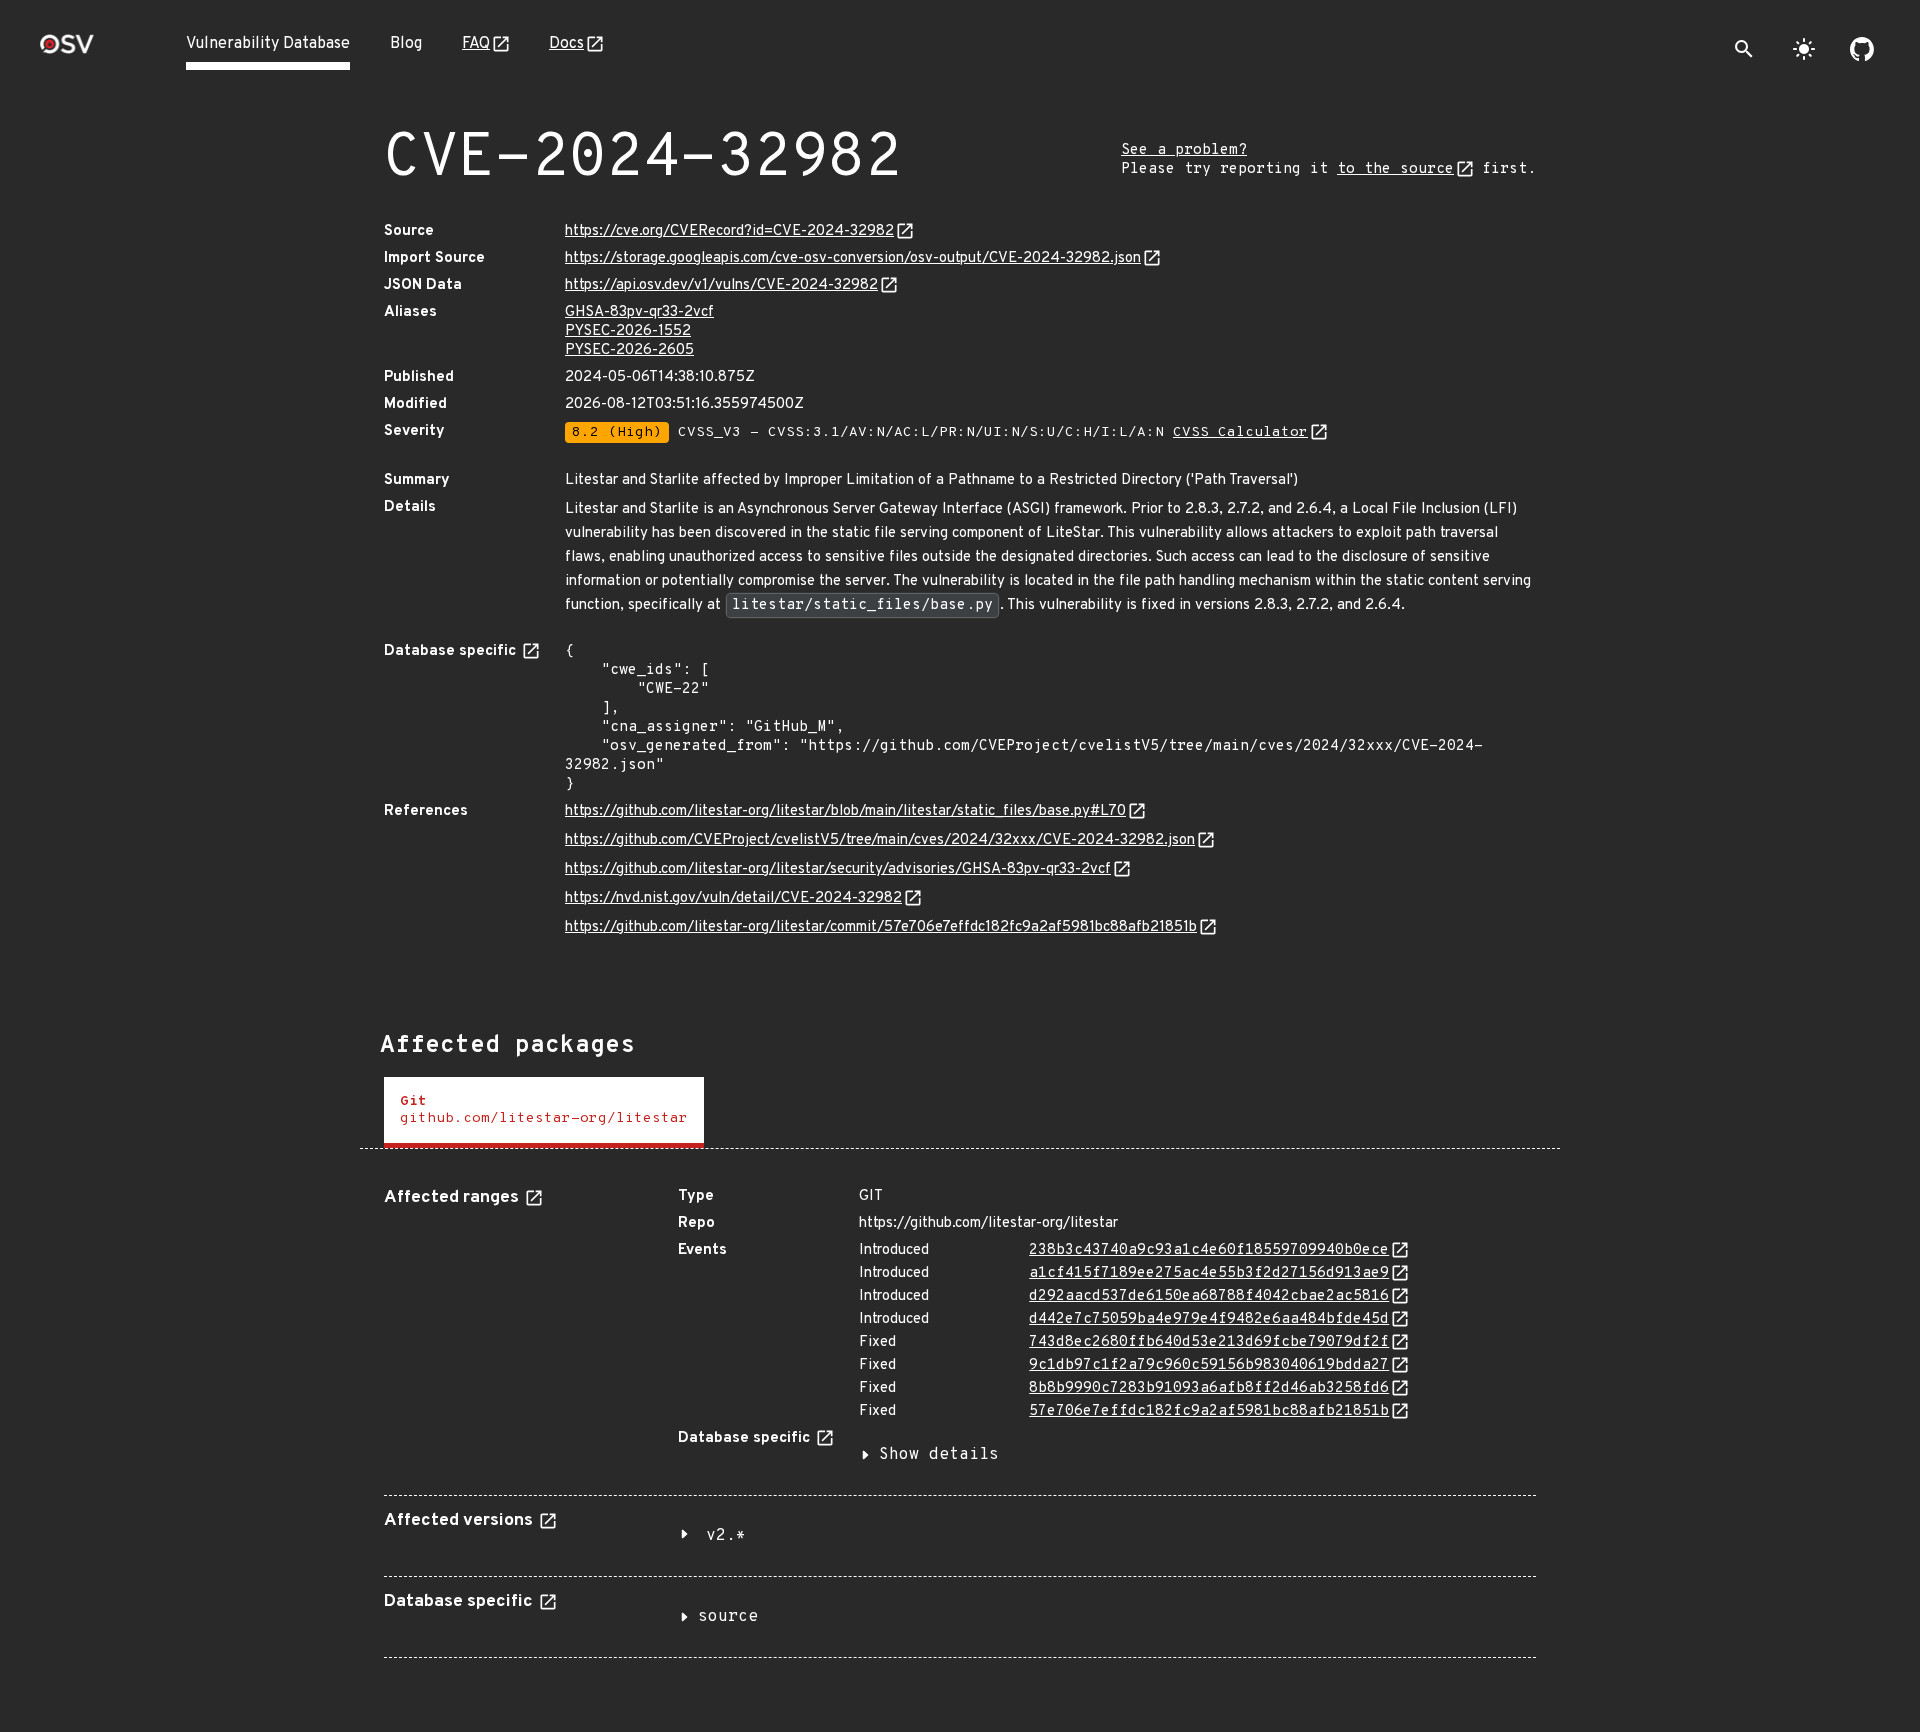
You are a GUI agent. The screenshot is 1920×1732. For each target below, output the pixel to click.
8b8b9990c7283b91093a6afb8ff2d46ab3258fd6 (1209, 1388)
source (728, 1617)
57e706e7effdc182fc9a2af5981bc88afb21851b (1209, 1411)
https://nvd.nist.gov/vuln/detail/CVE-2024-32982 (733, 898)
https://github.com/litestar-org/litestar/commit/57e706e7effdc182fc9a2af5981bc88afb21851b (881, 927)
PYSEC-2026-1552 (628, 331)
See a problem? (1184, 150)
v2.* (726, 1536)
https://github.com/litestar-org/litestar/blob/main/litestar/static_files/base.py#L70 (845, 811)
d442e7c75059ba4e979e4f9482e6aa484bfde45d (1209, 1319)
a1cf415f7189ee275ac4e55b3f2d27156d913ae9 (1209, 1273)
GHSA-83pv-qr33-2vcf (639, 312)
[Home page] (67, 50)
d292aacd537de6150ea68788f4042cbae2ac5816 (1209, 1296)
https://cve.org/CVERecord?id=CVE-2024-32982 (729, 231)
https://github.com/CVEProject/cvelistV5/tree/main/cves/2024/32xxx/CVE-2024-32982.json (880, 840)
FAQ (476, 44)
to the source (1395, 169)
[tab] (544, 1112)
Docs (566, 44)
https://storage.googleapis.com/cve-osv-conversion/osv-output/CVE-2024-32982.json (853, 258)
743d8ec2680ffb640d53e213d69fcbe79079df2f (1209, 1342)
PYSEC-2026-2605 (629, 350)
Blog (406, 44)
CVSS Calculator (1240, 432)
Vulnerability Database (268, 44)
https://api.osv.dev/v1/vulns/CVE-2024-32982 (721, 285)
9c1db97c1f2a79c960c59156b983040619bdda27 (1209, 1365)
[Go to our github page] (1862, 49)
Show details (939, 1455)
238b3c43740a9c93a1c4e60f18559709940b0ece (1209, 1250)
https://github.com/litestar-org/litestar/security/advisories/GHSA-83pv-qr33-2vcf (838, 869)
